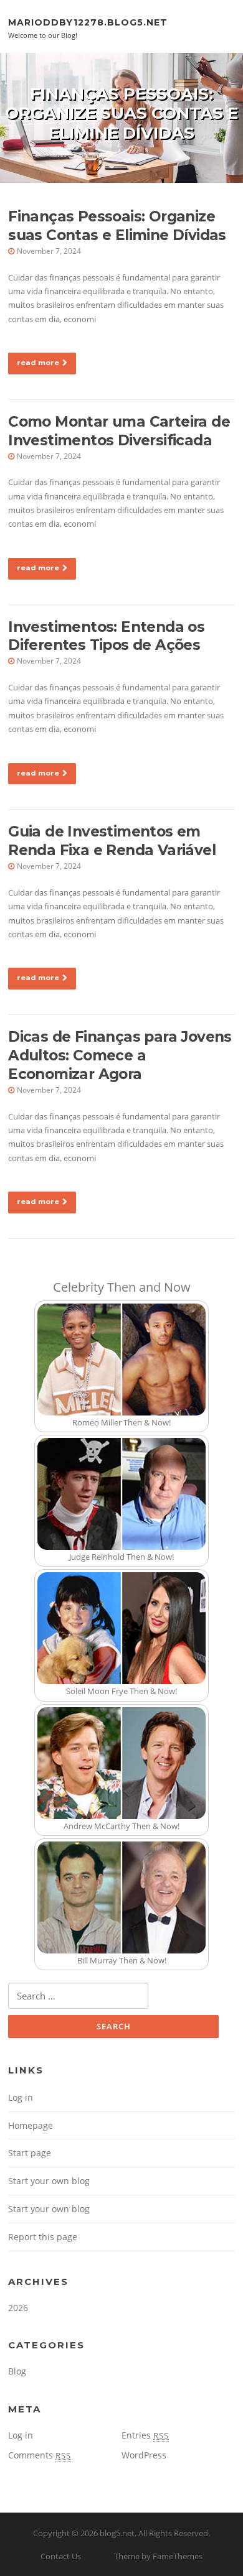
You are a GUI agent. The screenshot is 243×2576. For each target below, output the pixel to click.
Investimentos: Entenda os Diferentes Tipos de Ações (106, 636)
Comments (40, 2455)
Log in (21, 2097)
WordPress (144, 2455)
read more (38, 363)
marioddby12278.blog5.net (88, 22)
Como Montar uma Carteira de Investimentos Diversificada (119, 431)
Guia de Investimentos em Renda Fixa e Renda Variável (112, 841)
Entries (145, 2435)
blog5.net (117, 2533)
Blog (17, 2371)
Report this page (43, 2237)
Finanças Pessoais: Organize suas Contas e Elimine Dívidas (117, 226)
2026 (18, 2308)
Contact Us (61, 2556)
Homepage (31, 2125)
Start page (30, 2153)
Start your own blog (49, 2181)
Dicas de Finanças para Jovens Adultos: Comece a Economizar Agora (120, 1055)
